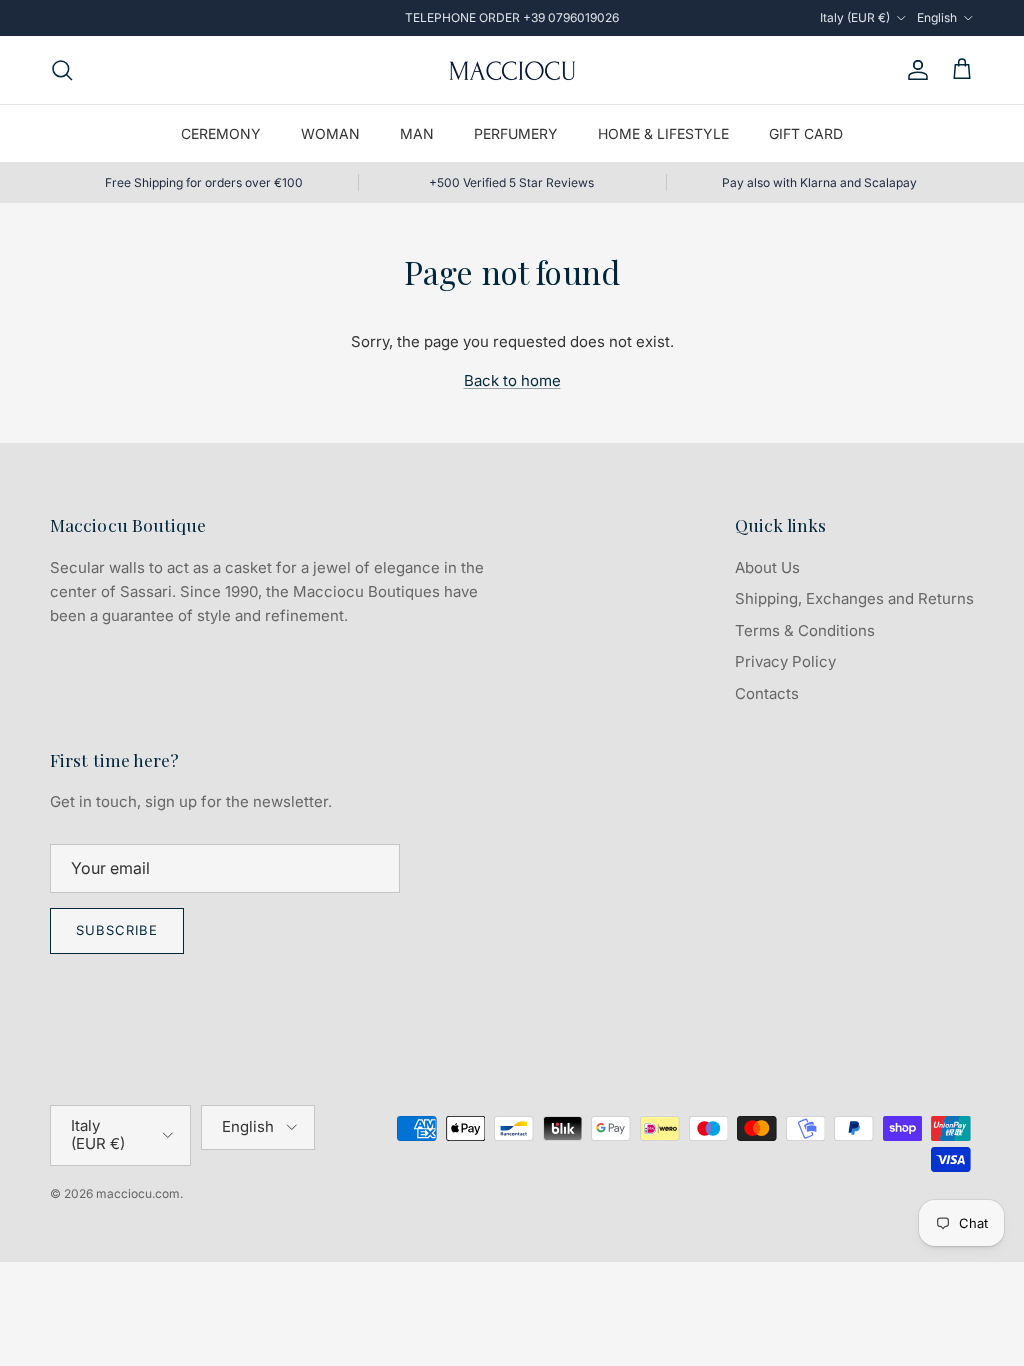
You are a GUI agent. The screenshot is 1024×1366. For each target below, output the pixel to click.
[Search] (62, 70)
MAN (417, 133)
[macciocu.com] (512, 70)
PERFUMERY (516, 133)
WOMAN (330, 133)
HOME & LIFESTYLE (663, 133)
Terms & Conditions (805, 630)
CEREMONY (221, 133)
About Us (767, 567)
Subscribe (117, 930)
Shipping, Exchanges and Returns (854, 598)
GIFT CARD (806, 133)
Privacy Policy (785, 661)
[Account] (914, 70)
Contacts (767, 693)
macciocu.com (138, 1193)
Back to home (512, 380)
